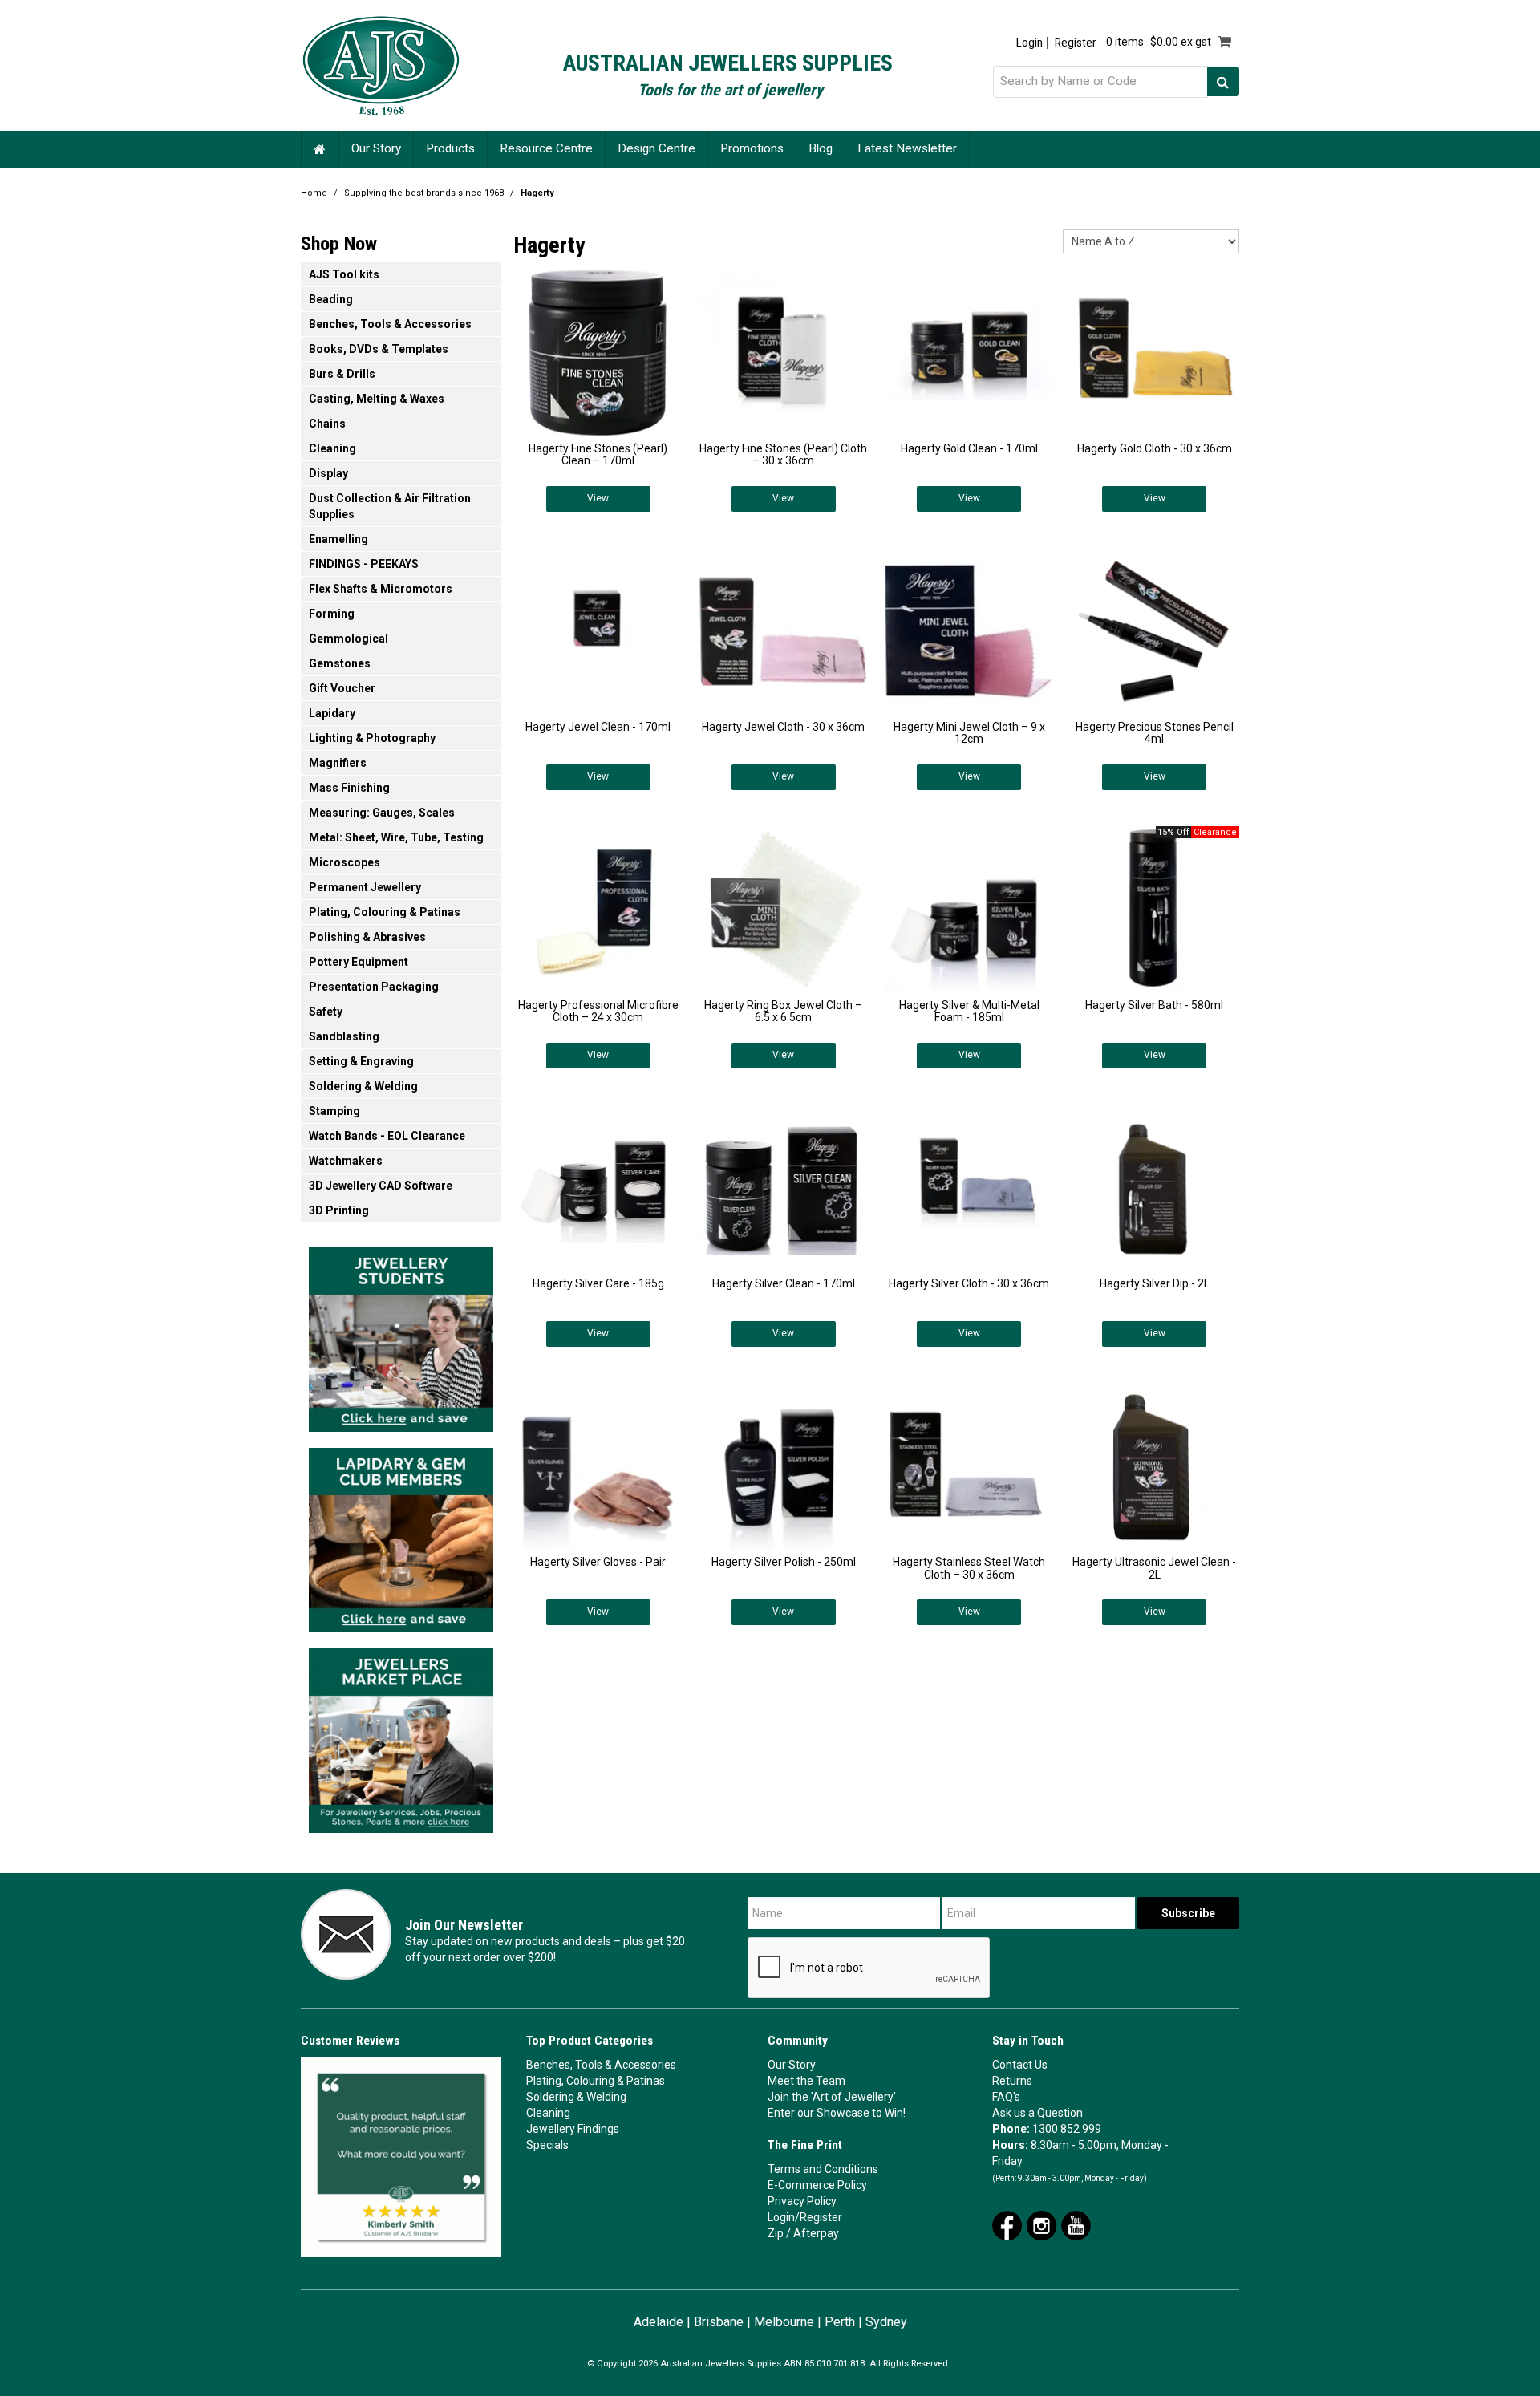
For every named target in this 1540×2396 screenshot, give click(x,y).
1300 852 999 (1067, 2129)
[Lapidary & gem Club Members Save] (401, 1535)
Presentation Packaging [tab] (374, 987)
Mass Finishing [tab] (349, 788)
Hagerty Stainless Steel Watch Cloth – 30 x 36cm (969, 1568)
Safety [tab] (326, 1012)
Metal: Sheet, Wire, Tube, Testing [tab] (396, 837)
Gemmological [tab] (349, 639)
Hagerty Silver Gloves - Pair (598, 1562)
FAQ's (1006, 2097)
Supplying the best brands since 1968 (424, 193)
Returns (1012, 2081)
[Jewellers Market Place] (401, 1736)
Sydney (886, 2322)
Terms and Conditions (823, 2169)
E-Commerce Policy (817, 2185)
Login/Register (805, 2217)
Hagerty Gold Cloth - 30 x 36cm (1155, 448)
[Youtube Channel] (1076, 2224)
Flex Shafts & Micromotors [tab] (381, 589)
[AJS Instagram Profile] (1042, 2224)
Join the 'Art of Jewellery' (832, 2097)
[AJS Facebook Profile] (1007, 2224)
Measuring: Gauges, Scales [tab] (382, 813)
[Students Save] (401, 1335)
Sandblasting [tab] (344, 1036)
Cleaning (548, 2113)
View (598, 498)
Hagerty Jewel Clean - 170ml (598, 727)
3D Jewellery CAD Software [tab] (381, 1186)
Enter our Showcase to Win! (837, 2113)
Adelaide (659, 2322)
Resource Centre (546, 148)
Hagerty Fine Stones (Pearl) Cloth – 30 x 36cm (783, 454)
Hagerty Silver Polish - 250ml (784, 1562)
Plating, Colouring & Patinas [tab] (385, 912)
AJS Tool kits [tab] (344, 274)
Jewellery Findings (573, 2129)
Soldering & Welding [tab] (363, 1086)
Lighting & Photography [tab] (372, 738)
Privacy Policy (802, 2201)
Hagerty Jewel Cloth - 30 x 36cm (783, 727)
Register (1075, 43)
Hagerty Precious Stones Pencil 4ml (1155, 733)
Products (450, 148)
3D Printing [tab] (339, 1210)
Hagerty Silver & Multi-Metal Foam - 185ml (969, 1011)
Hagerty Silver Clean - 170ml (784, 1283)
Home (320, 149)
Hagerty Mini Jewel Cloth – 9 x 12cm (969, 733)
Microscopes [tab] (344, 862)
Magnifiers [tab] (338, 763)
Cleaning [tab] (332, 448)
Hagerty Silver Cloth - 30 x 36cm (969, 1283)
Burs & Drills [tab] (342, 374)
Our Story (376, 148)
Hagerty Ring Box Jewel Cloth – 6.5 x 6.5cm (783, 1011)
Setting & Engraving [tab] (361, 1061)
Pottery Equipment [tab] (359, 962)
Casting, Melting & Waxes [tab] (377, 399)
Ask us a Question (1037, 2113)
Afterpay (816, 2233)
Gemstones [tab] (340, 663)
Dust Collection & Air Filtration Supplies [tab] (390, 506)
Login (1029, 43)
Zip (776, 2233)
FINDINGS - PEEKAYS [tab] (364, 564)
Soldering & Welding (576, 2097)
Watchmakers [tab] (346, 1161)
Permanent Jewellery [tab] (365, 887)
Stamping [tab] (334, 1111)
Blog (821, 148)
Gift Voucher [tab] (342, 688)
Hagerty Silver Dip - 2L (1155, 1283)
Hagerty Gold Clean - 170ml (969, 448)
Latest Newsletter (907, 148)
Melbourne (784, 2322)
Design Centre (657, 148)
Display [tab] (328, 473)
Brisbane (719, 2322)
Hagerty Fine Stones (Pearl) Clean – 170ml (598, 454)
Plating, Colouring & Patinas (596, 2081)
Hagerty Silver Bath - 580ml (1154, 1005)
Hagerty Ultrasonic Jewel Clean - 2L (1154, 1568)
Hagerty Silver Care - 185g (598, 1283)
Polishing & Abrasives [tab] (367, 937)
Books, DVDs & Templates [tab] (379, 349)
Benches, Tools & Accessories (601, 2065)
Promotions (752, 148)
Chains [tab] (327, 424)
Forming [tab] (332, 614)
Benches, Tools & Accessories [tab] (390, 324)
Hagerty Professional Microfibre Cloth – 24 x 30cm (598, 1011)
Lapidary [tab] (332, 713)
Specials (547, 2145)
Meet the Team (806, 2081)
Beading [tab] (331, 299)
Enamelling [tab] (338, 539)
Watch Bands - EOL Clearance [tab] (387, 1136)
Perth (840, 2322)
